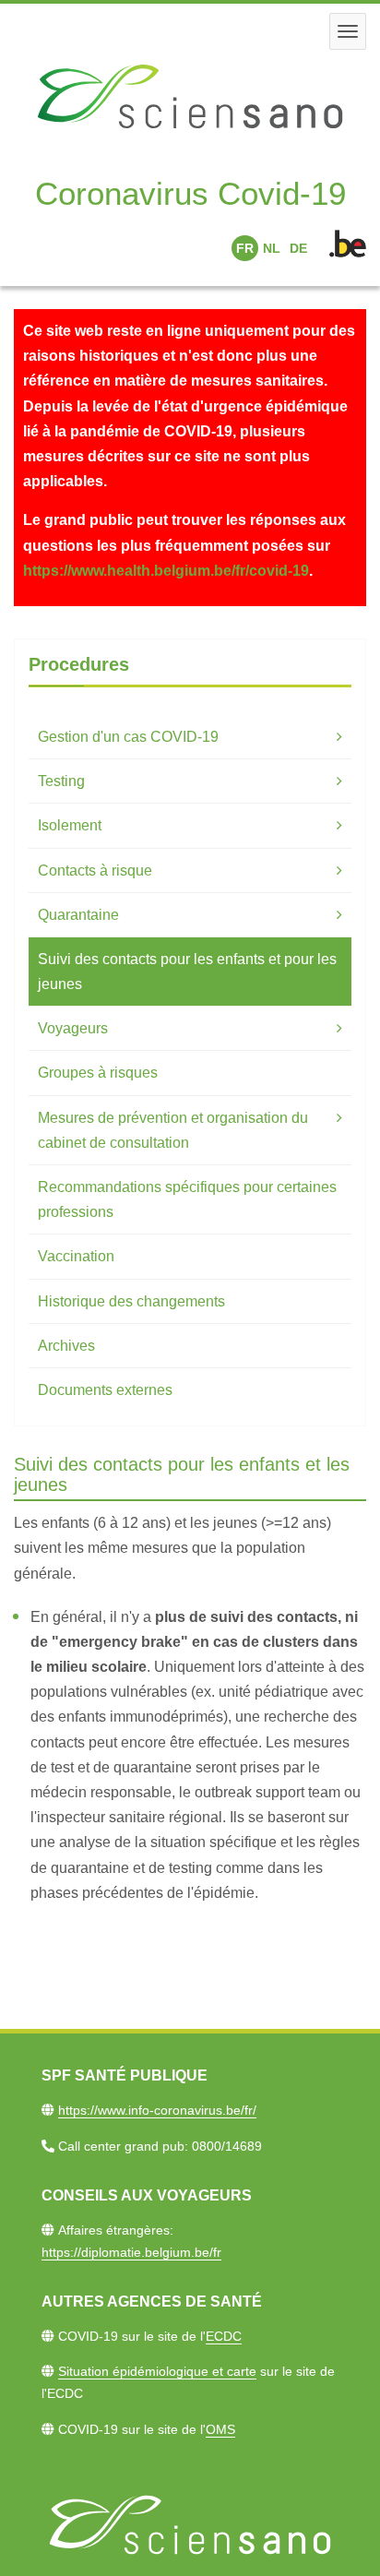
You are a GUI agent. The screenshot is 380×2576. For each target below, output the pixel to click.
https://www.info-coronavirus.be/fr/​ (157, 2110)
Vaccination (76, 1256)
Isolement (70, 825)
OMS (220, 2429)
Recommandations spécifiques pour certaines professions (187, 1199)
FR (245, 248)
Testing (61, 781)
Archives (66, 1346)
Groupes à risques (98, 1073)
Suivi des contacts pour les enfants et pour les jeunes (187, 972)
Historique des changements (131, 1301)
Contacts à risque (95, 871)
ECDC (224, 2336)
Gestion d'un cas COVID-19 (128, 737)
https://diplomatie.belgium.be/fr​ (131, 2252)
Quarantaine (78, 915)
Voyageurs (73, 1028)
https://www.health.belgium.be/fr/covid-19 (166, 571)
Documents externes (105, 1390)
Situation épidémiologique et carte (157, 2371)
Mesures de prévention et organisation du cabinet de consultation (173, 1130)
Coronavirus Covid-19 (190, 193)
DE (298, 248)
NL (272, 248)
